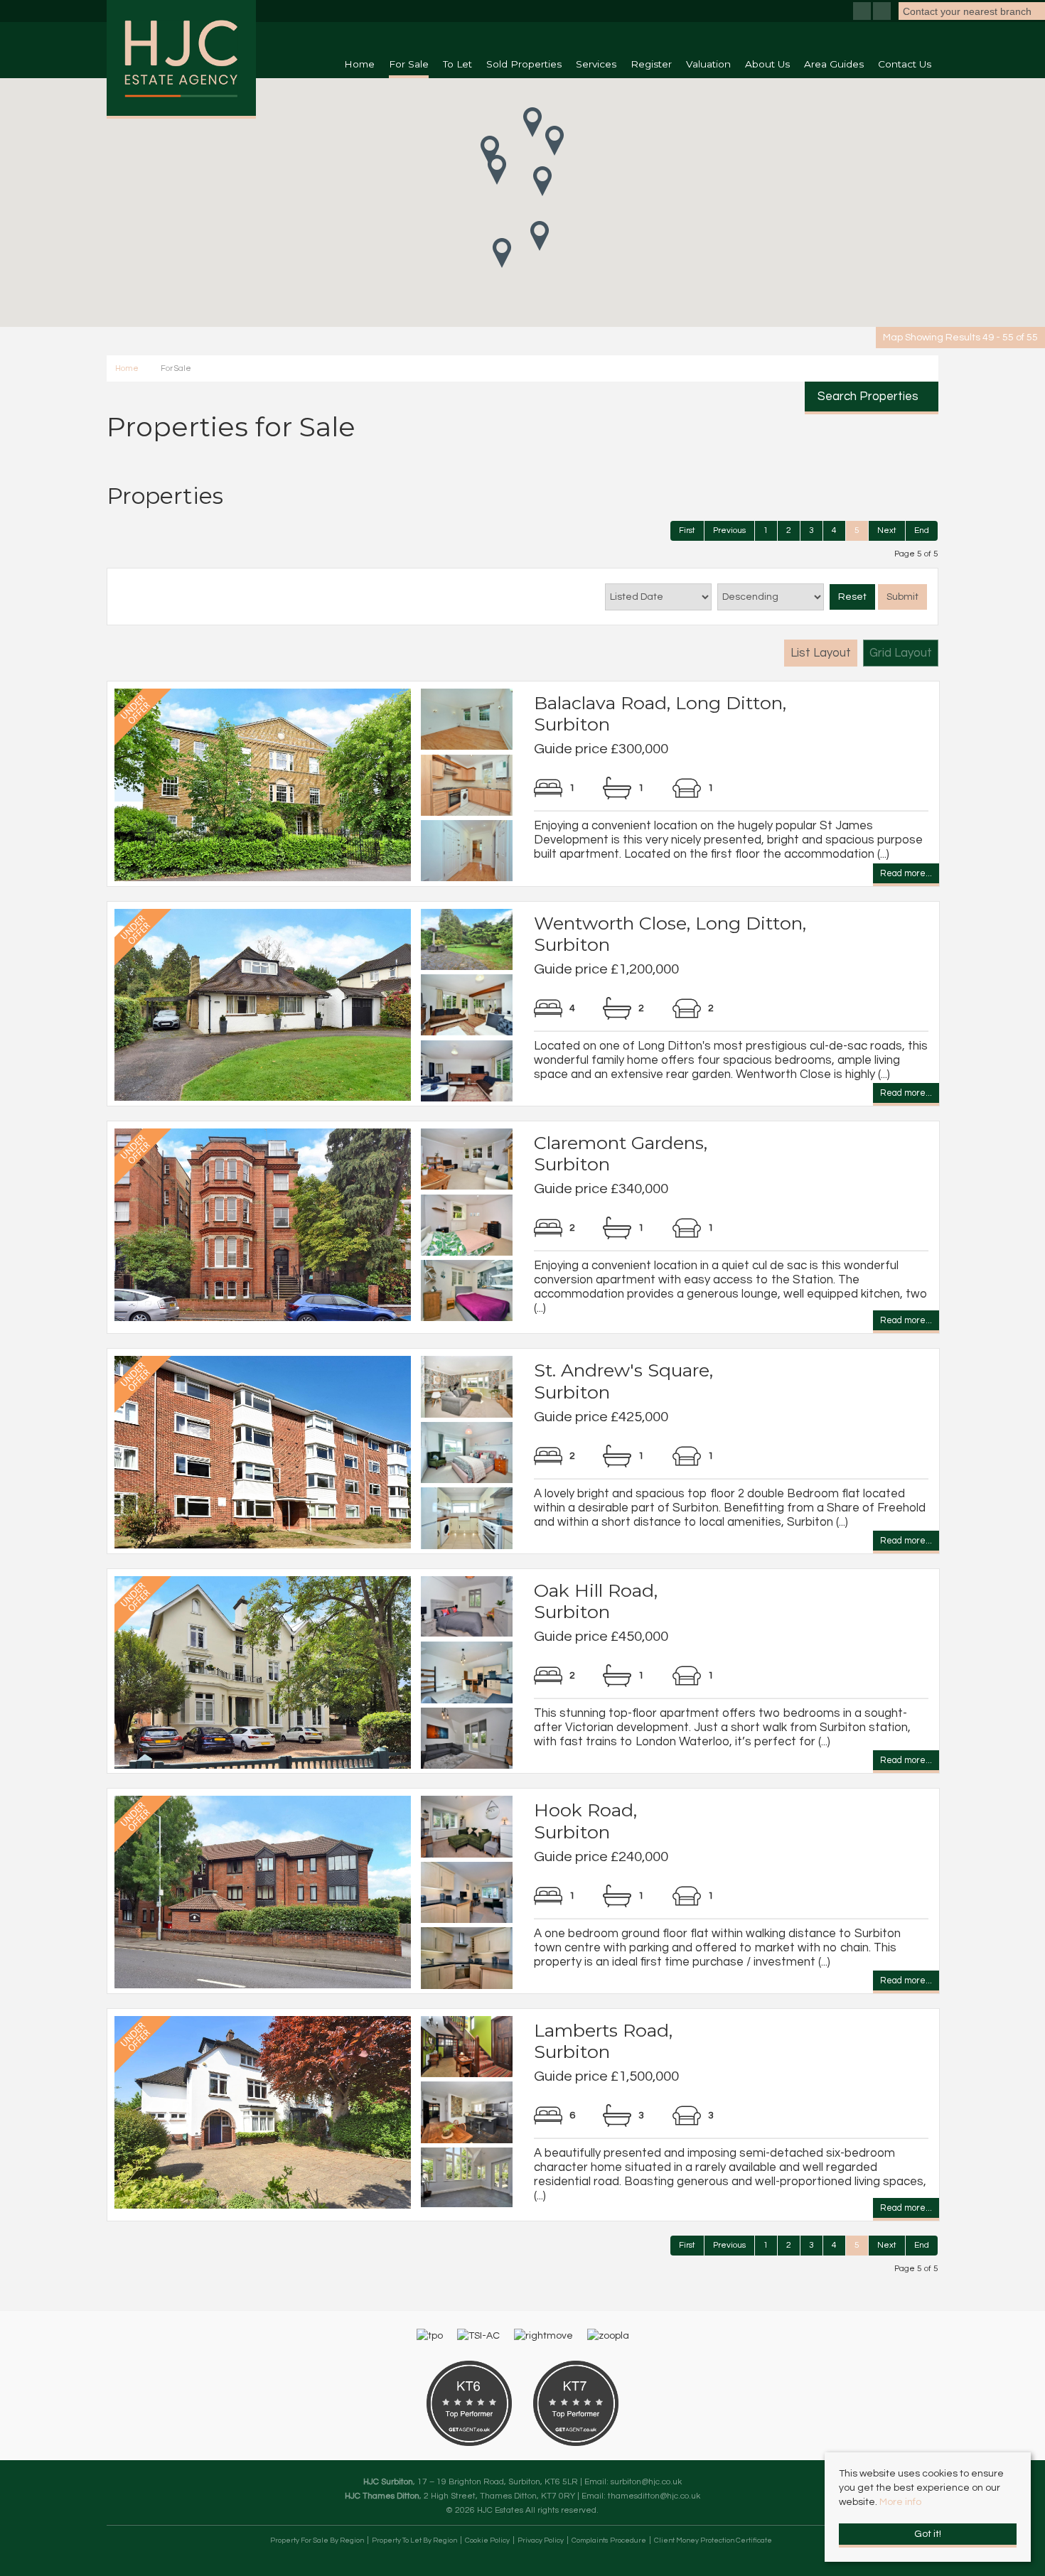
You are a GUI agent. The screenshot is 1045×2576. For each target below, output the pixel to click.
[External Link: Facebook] (863, 13)
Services (596, 64)
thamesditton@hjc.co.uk (654, 2496)
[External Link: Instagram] (883, 13)
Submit (902, 597)
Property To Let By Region (414, 2540)
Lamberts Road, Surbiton (603, 2041)
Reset (852, 597)
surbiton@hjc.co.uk (646, 2481)
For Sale (409, 64)
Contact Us (905, 64)
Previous (729, 530)
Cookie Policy (487, 2540)
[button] (497, 170)
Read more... (906, 875)
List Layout (821, 653)
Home (359, 64)
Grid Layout (901, 653)
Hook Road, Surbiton (585, 1821)
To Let (457, 64)
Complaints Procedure (609, 2540)
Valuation (708, 64)
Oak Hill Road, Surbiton (596, 1601)
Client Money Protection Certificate (713, 2540)
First (687, 530)
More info (900, 2502)
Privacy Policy (541, 2540)
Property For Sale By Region (317, 2540)
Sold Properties (524, 64)
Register (651, 64)
